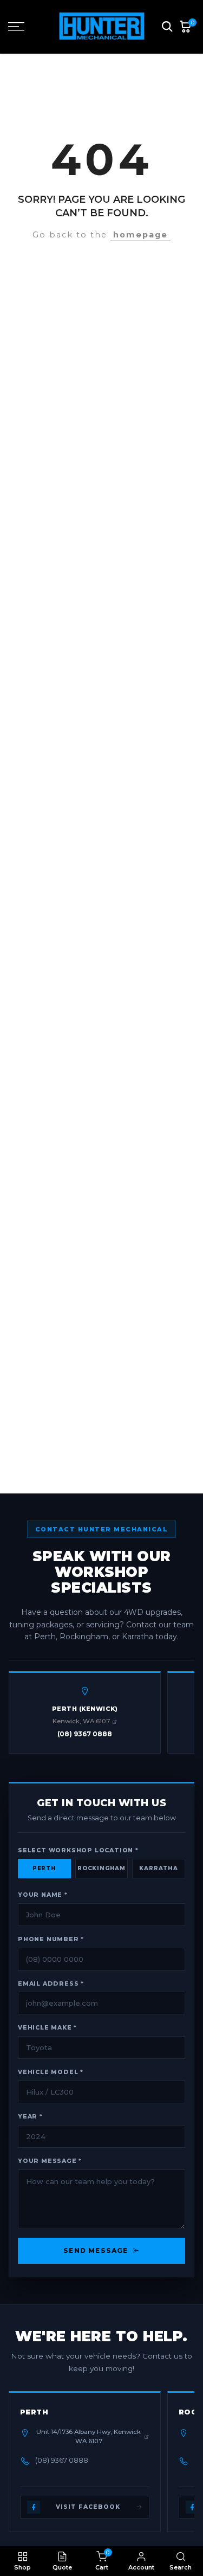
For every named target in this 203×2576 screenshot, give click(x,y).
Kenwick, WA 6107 (81, 1721)
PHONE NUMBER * (51, 1939)
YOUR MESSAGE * (50, 2161)
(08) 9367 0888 (85, 1734)
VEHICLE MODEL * (51, 2072)
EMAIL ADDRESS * (51, 1984)
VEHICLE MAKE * (47, 2028)
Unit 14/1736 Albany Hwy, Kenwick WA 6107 (89, 2436)
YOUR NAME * (43, 1895)
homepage (140, 235)
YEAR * (30, 2117)
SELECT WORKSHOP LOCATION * (78, 1850)
